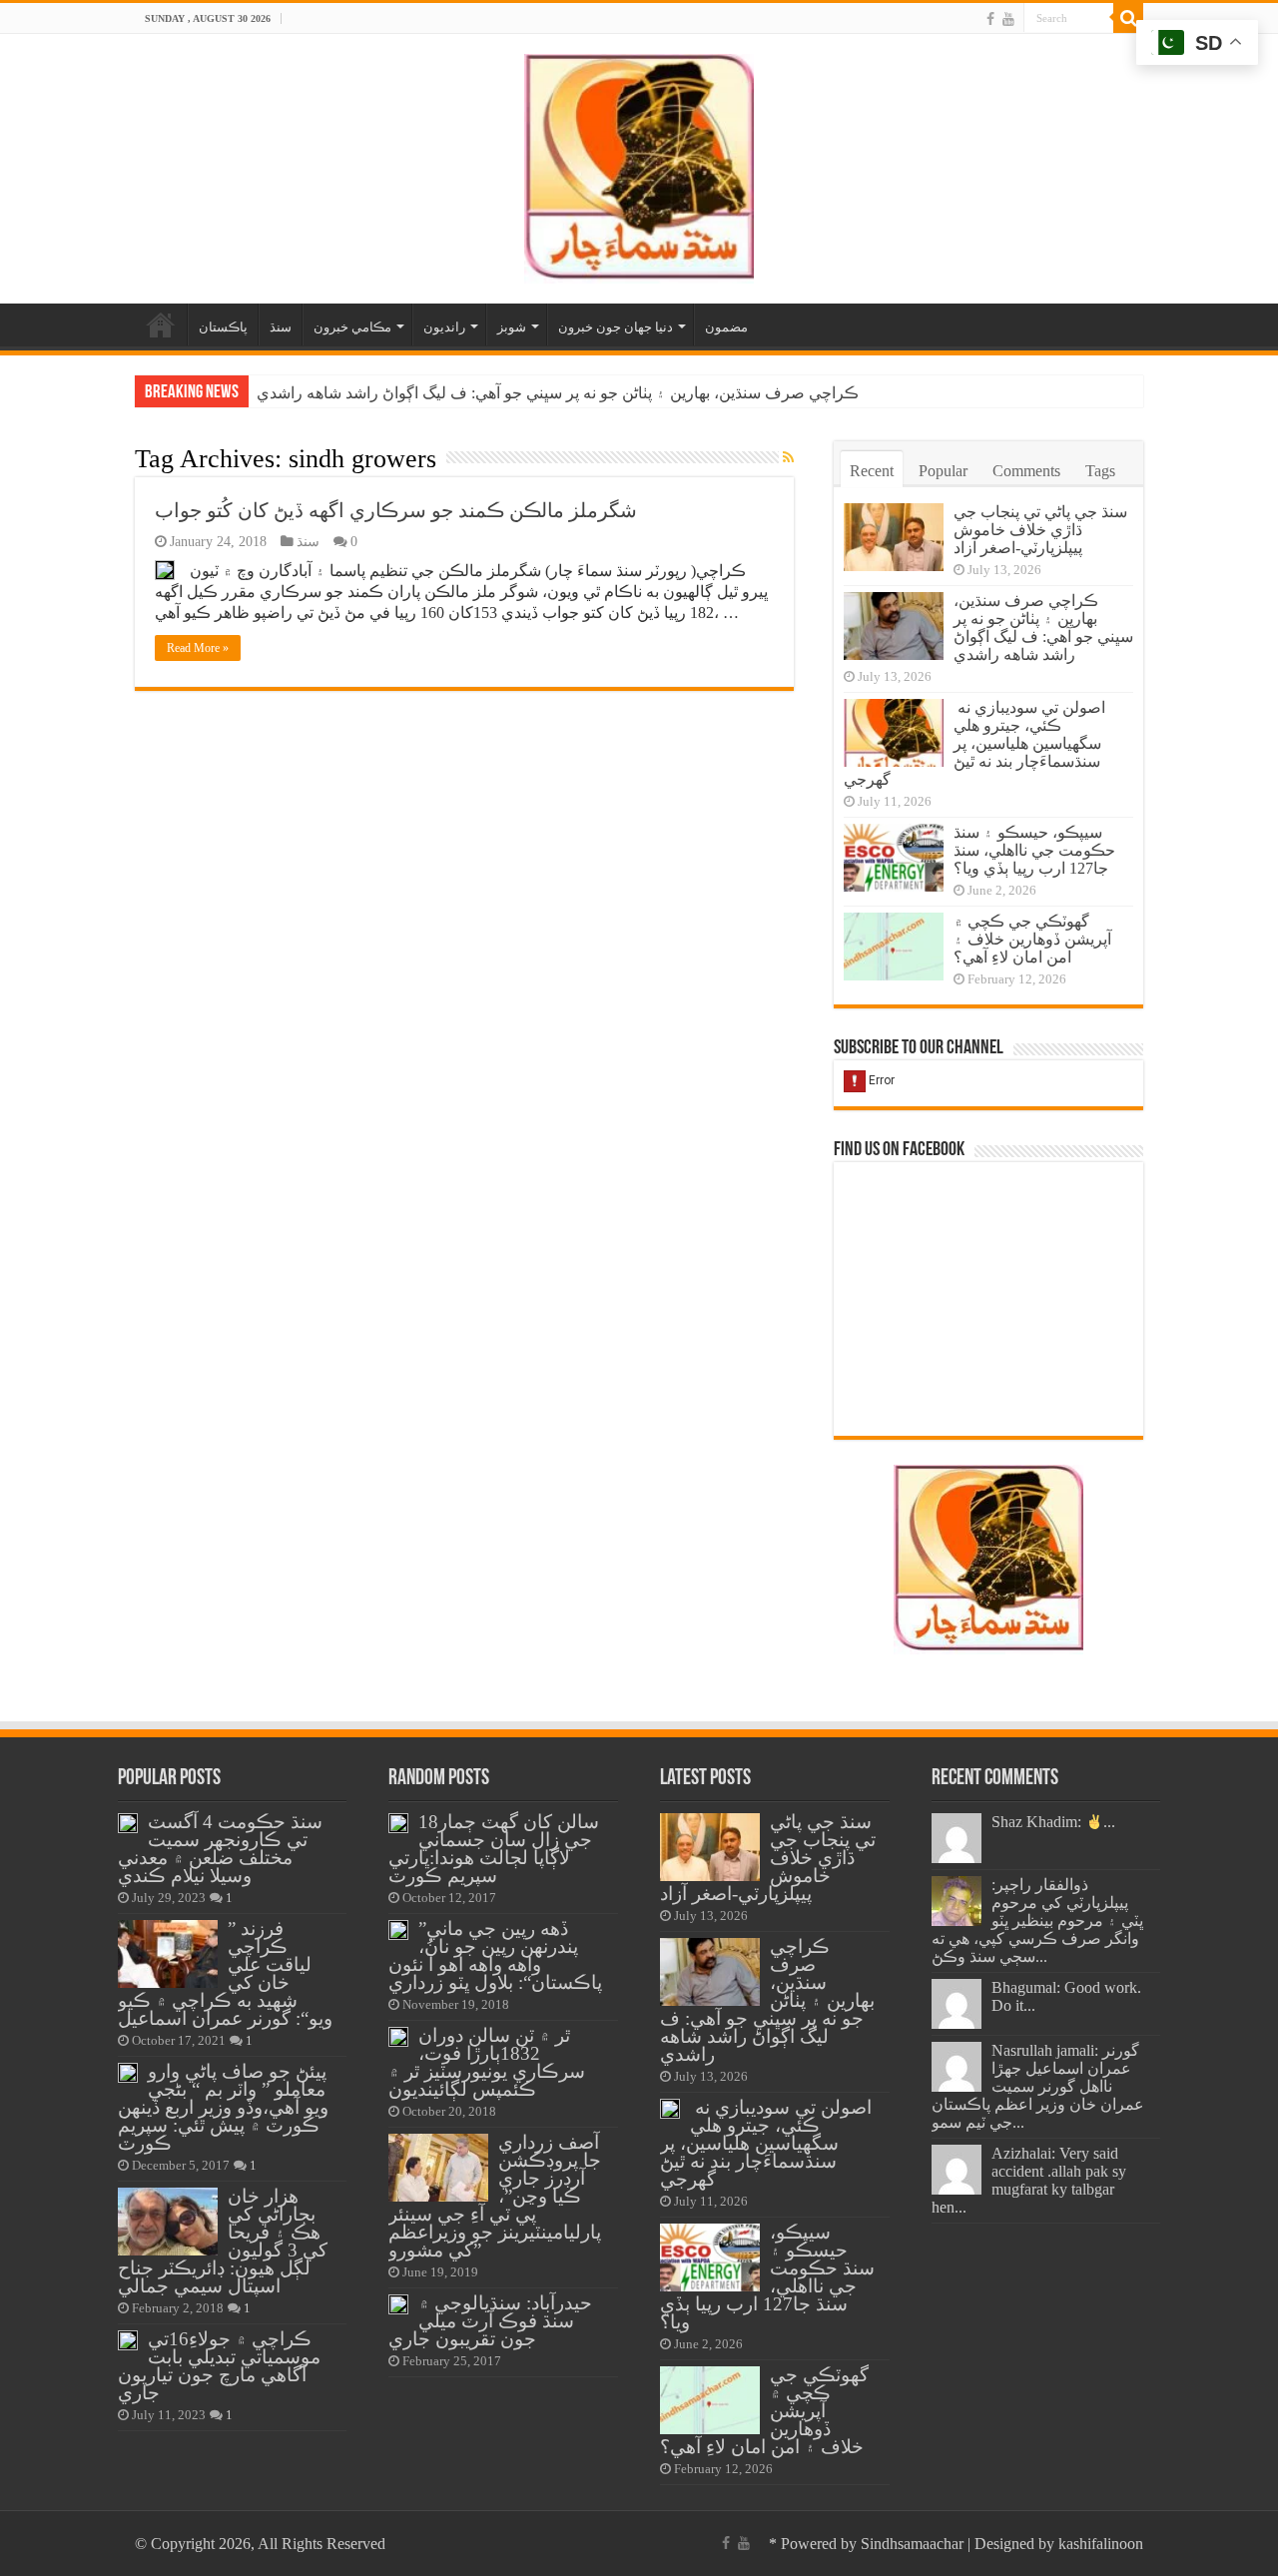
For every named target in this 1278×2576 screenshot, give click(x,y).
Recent (872, 471)
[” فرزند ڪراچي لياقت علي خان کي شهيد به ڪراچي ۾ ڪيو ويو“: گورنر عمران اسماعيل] (168, 1954)
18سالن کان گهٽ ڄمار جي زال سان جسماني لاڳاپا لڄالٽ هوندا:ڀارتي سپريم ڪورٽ (494, 1849)
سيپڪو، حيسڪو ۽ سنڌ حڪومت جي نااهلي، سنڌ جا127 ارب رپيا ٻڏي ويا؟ (1034, 850)
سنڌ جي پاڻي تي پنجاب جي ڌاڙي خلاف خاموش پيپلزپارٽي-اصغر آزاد (1040, 530)
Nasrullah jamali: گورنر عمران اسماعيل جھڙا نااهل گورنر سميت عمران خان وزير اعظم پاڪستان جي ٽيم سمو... (1038, 2086)
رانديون (444, 327)
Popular (943, 471)
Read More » (198, 648)
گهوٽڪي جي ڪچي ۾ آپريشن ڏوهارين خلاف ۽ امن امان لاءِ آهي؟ (1032, 939)
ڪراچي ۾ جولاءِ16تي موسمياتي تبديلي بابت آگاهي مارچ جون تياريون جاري (219, 2366)
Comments (1026, 471)
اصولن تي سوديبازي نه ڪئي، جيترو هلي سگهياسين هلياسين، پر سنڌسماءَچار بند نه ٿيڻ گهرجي (974, 743)
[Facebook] (990, 19)
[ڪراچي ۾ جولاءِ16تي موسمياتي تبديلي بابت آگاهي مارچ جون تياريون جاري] (128, 2340)
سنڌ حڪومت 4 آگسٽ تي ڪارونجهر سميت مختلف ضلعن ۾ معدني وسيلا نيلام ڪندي (220, 1849)
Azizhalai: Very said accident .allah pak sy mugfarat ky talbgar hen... (1029, 2180)
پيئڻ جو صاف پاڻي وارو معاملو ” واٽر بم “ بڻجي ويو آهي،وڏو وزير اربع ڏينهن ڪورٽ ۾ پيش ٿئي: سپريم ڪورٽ (223, 2107)
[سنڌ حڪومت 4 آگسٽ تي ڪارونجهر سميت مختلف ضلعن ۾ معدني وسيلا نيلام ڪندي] (128, 1823)
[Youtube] (1008, 19)
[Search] (1128, 18)
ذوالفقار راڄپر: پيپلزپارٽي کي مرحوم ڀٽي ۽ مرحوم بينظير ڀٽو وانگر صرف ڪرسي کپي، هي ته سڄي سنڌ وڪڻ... (1037, 1921)
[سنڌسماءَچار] (639, 164)
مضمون (726, 327)
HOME (161, 324)
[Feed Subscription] (788, 458)
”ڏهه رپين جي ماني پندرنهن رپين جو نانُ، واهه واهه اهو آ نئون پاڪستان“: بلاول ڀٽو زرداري (495, 1955)
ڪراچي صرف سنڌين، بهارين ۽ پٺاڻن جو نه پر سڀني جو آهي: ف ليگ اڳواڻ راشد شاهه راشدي (558, 393)
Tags (1100, 471)
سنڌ (281, 327)
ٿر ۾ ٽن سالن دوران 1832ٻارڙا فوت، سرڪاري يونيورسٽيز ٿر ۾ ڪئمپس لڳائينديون (487, 2062)
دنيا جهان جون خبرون (616, 327)
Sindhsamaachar (912, 2544)
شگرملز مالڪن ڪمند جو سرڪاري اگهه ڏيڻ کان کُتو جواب (396, 510)
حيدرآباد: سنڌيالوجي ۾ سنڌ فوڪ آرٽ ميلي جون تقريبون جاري (490, 2321)
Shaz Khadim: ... (1053, 1822)
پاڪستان (223, 327)
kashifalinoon (1101, 2544)
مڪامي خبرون (352, 327)
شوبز (512, 327)
